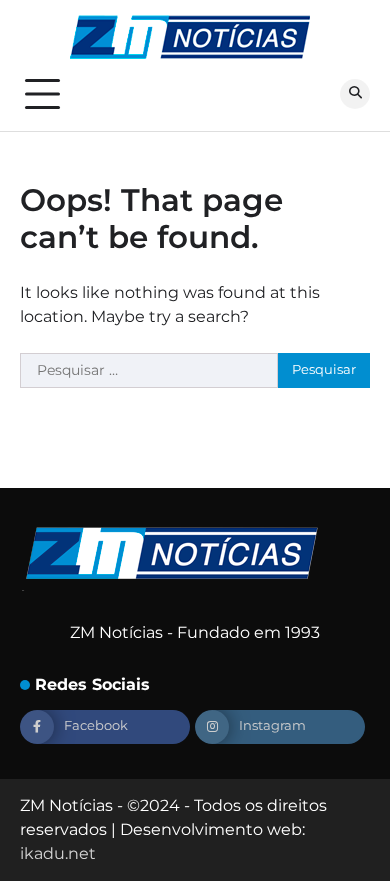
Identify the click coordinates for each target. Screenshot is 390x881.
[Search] (355, 94)
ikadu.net (58, 853)
